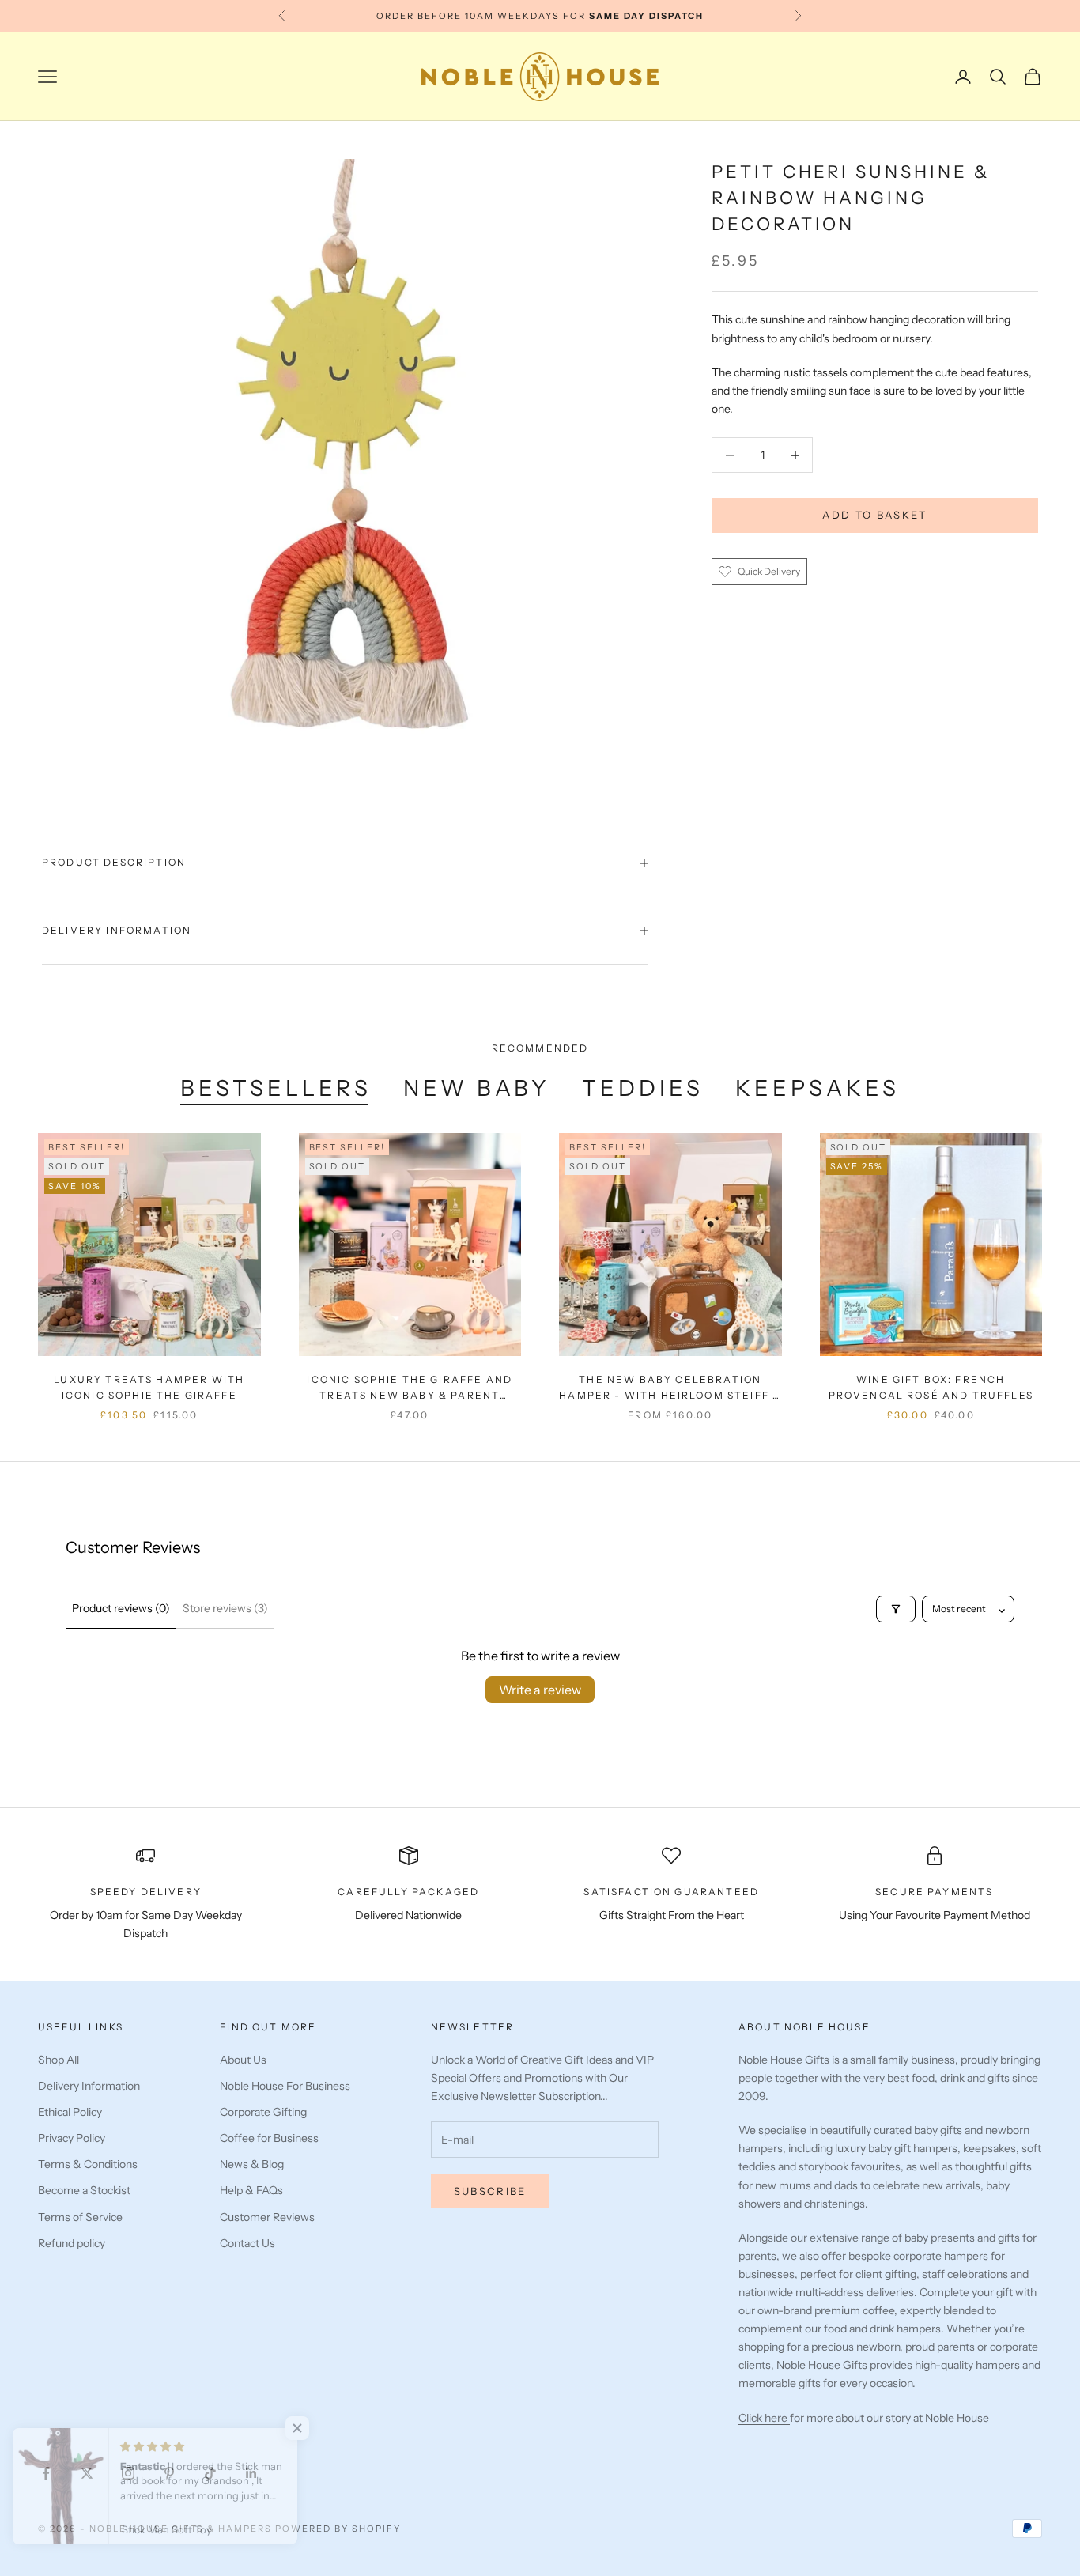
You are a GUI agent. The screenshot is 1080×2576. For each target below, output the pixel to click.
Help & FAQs (251, 2190)
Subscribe (490, 2191)
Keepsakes (818, 1088)
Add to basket (874, 516)
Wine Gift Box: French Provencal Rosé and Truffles (931, 1387)
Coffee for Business (269, 2138)
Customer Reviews (267, 2217)
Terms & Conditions (88, 2164)
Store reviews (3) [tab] (225, 1608)
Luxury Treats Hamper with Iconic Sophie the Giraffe (149, 1387)
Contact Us (247, 2243)
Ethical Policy (70, 2112)
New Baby (477, 1088)
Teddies (643, 1088)
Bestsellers (276, 1088)
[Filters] (896, 1609)
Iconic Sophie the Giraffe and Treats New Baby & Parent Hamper (410, 1389)
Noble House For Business (285, 2086)
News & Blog (252, 2164)
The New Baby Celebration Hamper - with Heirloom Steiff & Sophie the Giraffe (670, 1389)
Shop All (59, 2060)
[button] (316, 2428)
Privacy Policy (72, 2138)
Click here (764, 2418)
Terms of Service (80, 2217)
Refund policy (72, 2243)
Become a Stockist (84, 2190)
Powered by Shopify (338, 2529)
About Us (243, 2060)
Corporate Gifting (263, 2112)
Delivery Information (89, 2086)
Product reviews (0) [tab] (121, 1608)
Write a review (540, 1690)
